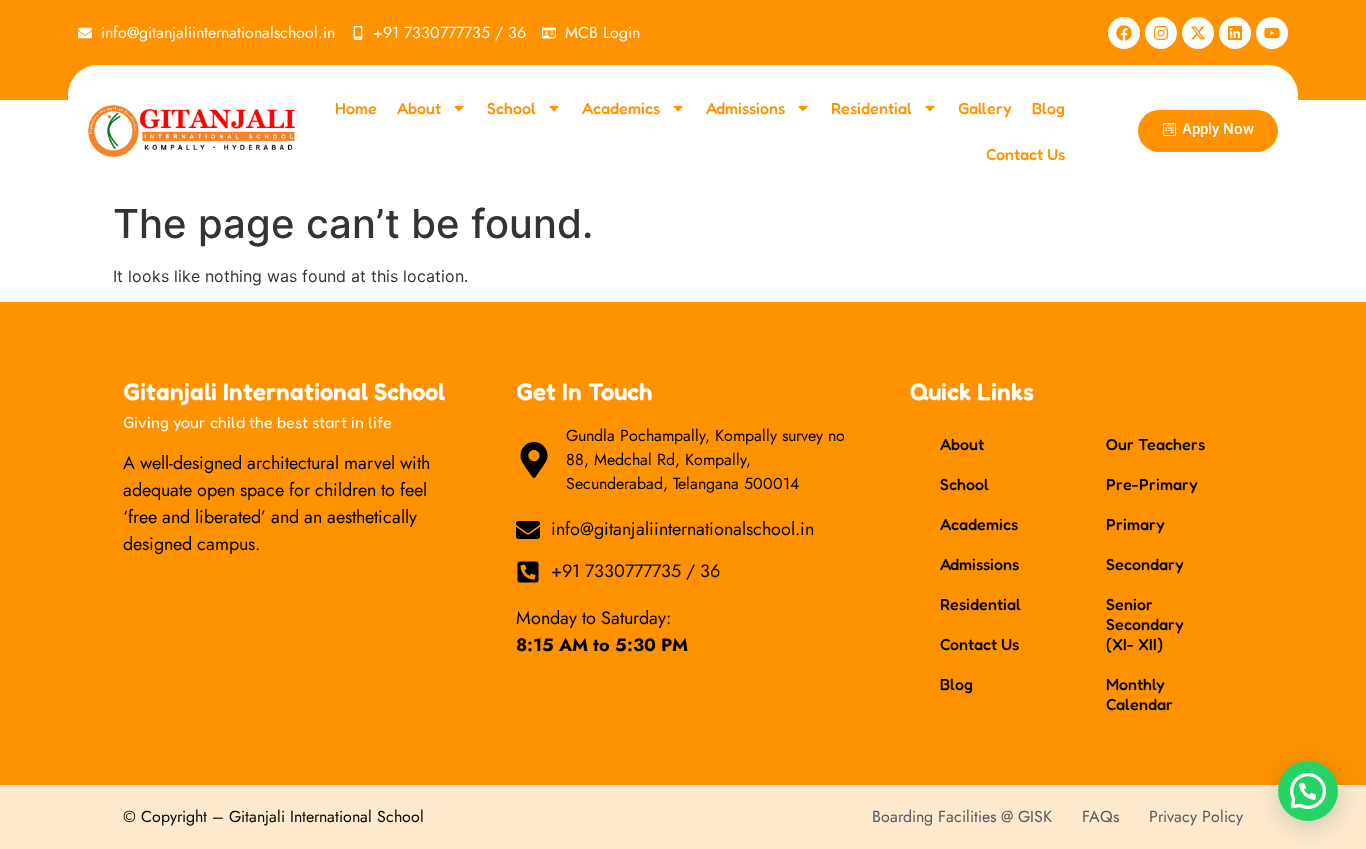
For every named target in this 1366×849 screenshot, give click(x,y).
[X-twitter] (1198, 33)
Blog (1048, 108)
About (419, 108)
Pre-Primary (1152, 484)
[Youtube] (1272, 33)
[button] (1308, 791)
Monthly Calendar (1139, 694)
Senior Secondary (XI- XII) (1145, 624)
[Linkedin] (1235, 33)
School (511, 108)
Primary (1135, 524)
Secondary (1145, 564)
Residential (871, 108)
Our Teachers (1155, 444)
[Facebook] (1124, 33)
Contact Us (1025, 154)
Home (356, 108)
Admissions (745, 108)
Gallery (985, 108)
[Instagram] (1161, 33)
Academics (621, 108)
